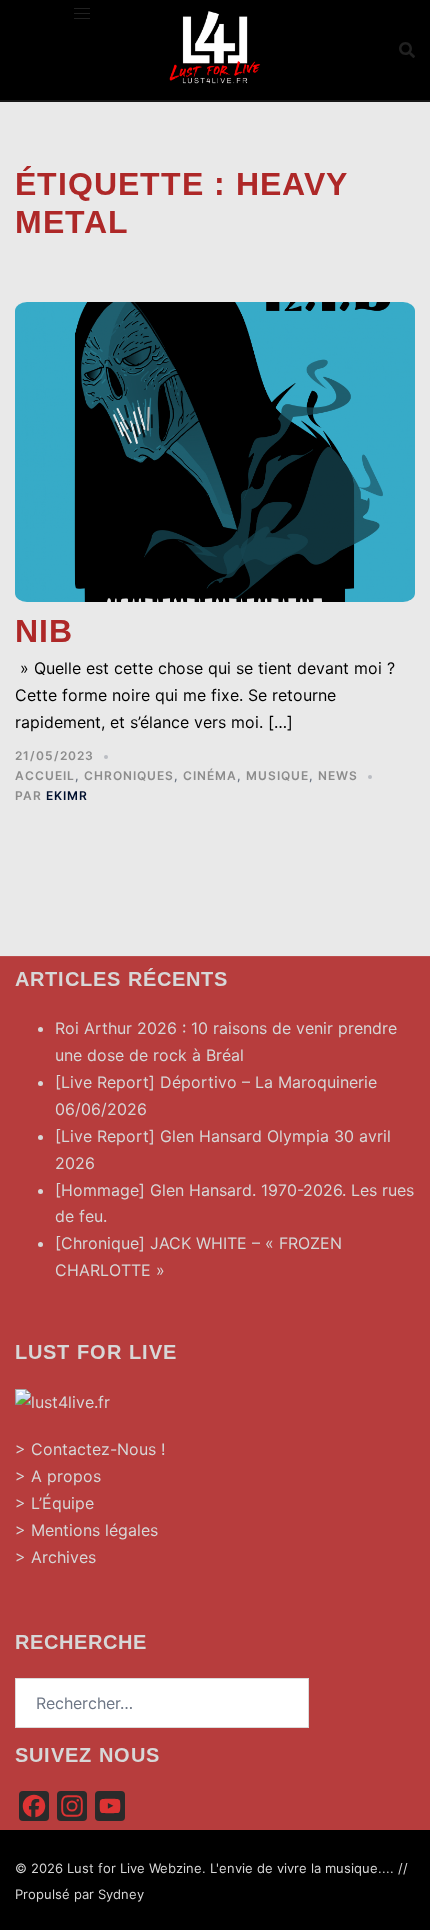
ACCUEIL (45, 775)
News (338, 775)
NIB (44, 631)
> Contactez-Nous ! (90, 1449)
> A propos (58, 1476)
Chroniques (129, 775)
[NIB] (215, 450)
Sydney (121, 1894)
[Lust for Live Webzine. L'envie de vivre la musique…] (215, 48)
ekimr (67, 795)
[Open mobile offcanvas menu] (82, 13)
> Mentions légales (86, 1530)
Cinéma (210, 775)
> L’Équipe (54, 1503)
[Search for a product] (407, 50)
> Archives (55, 1557)
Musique (277, 775)
